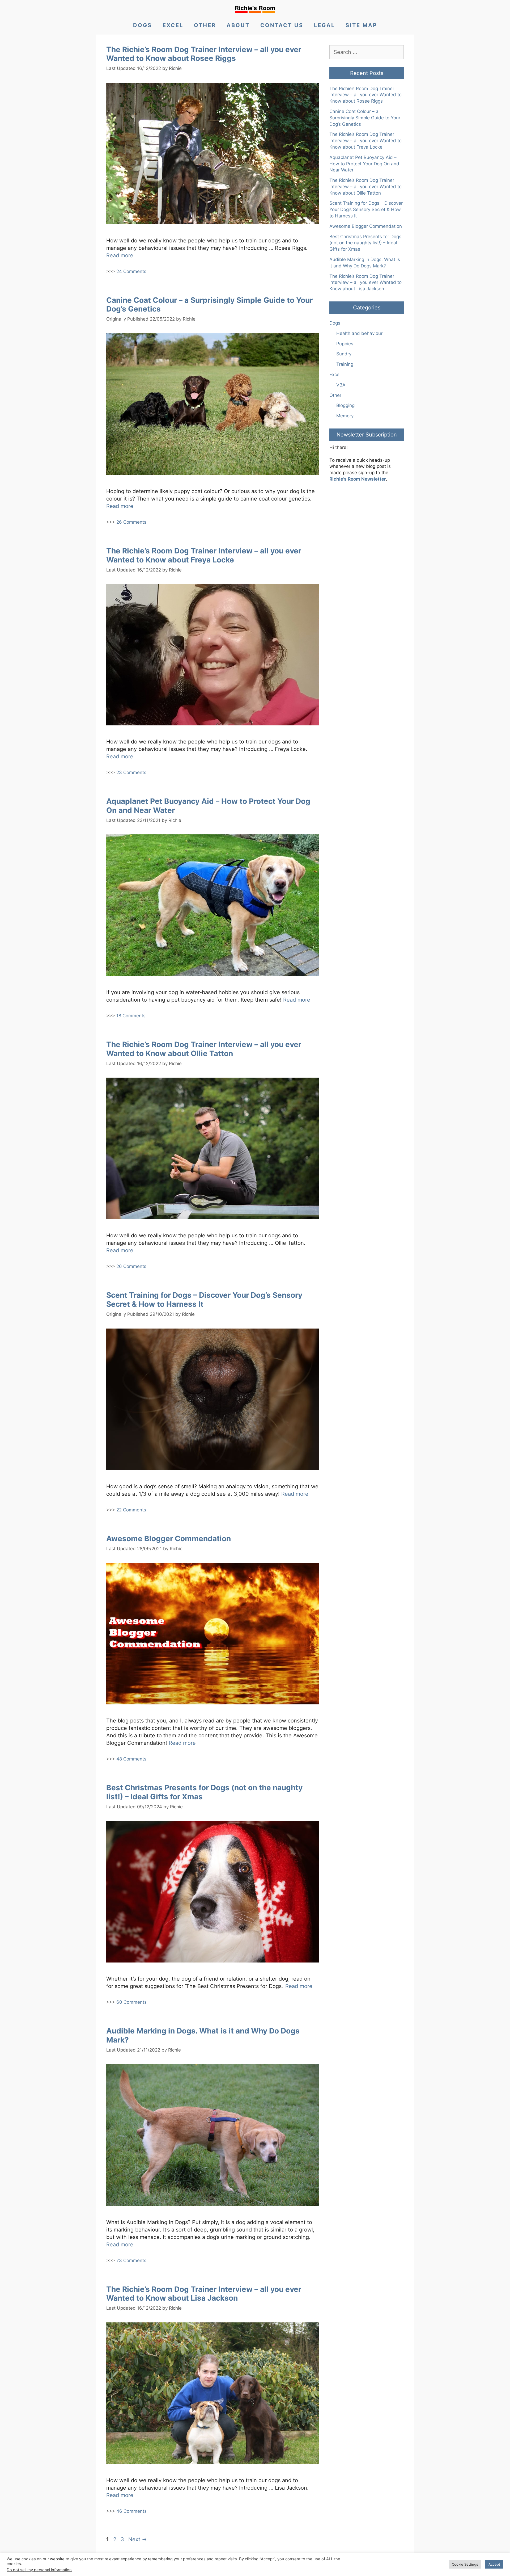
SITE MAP (361, 25)
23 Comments (131, 772)
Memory (345, 416)
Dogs (335, 323)
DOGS (143, 25)
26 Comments (131, 522)
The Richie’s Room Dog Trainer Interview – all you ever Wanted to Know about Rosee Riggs (204, 54)
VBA (341, 385)
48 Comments (131, 1759)
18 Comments (131, 1016)
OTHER (205, 25)
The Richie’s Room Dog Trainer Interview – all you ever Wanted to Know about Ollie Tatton (204, 1049)
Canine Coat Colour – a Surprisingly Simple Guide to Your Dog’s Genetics (209, 305)
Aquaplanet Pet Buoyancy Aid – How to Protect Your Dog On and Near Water (208, 806)
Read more (120, 255)
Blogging (345, 405)
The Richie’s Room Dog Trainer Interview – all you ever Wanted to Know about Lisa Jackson (204, 2294)
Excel (335, 375)
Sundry (344, 354)
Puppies (345, 344)
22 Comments (131, 1510)
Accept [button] (494, 2564)
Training (345, 364)
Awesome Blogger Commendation (169, 1539)
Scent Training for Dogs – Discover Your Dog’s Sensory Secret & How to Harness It (204, 1300)
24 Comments (131, 271)
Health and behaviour (359, 333)
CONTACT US (282, 25)
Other (335, 395)
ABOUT (238, 25)
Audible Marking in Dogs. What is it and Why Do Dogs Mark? (203, 2035)
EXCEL (173, 25)
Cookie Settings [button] (465, 2564)
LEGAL (324, 25)
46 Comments (131, 2511)
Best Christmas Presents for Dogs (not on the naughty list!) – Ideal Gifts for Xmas (204, 1792)
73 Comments (131, 2260)
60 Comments (131, 2002)
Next (138, 2539)
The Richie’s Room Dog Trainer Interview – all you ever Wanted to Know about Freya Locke (204, 555)
